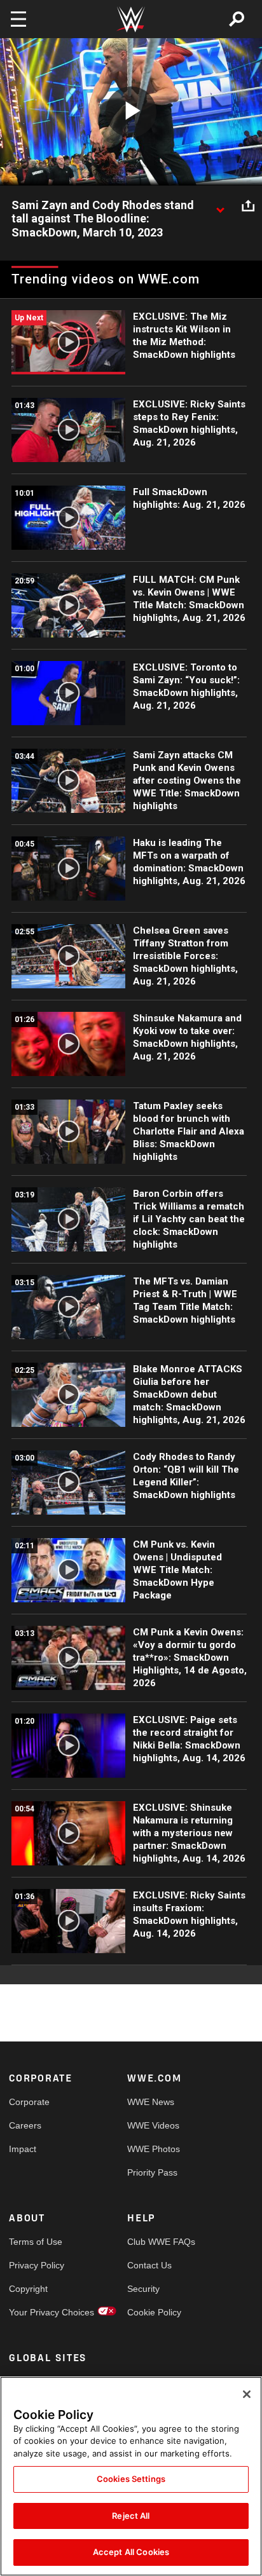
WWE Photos (154, 2149)
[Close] (247, 2394)
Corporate (29, 2102)
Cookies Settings (131, 2479)
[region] (131, 2476)
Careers (25, 2125)
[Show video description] (220, 206)
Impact (23, 2149)
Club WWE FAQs (157, 2242)
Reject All (131, 2516)
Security (143, 2289)
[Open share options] (248, 206)
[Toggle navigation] (18, 19)
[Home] (131, 19)
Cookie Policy (154, 2312)
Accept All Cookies (131, 2552)
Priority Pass (152, 2172)
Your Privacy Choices (38, 2312)
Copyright (28, 2289)
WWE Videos (153, 2125)
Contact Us (149, 2265)
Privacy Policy (37, 2265)
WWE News (151, 2102)
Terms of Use (36, 2242)
